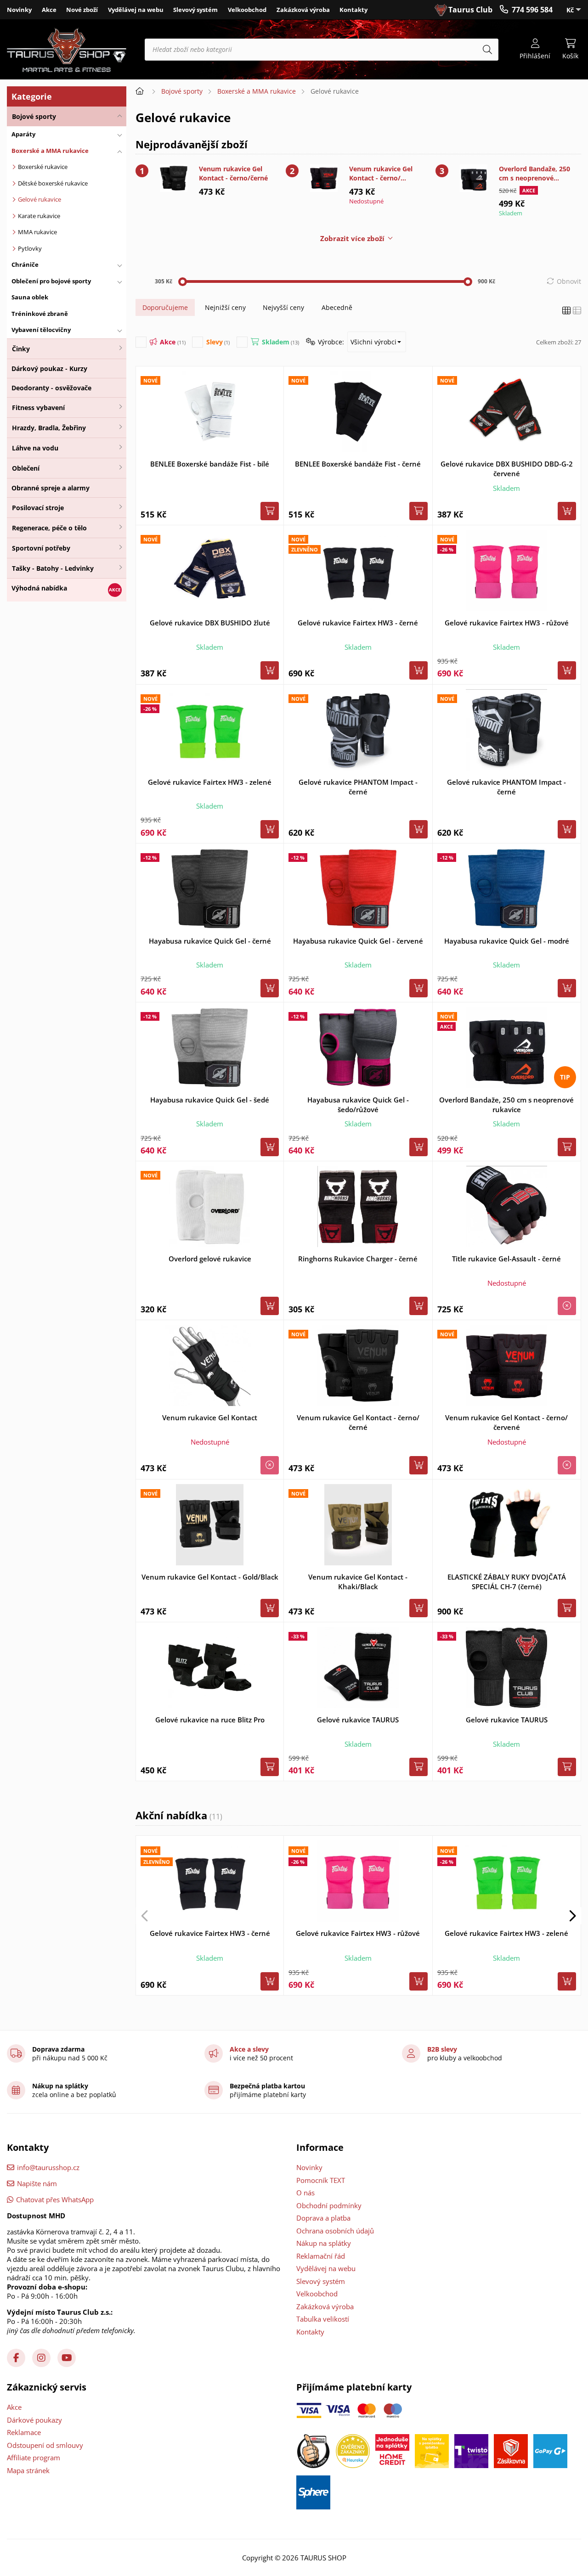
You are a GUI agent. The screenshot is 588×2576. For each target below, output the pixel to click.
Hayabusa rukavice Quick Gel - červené (358, 941)
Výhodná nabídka (39, 588)
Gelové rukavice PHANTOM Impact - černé (358, 787)
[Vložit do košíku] (270, 511)
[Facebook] (16, 2358)
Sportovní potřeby (41, 548)
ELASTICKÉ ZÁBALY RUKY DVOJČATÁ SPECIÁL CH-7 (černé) (507, 1582)
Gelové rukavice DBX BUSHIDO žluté (210, 623)
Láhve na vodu (35, 448)
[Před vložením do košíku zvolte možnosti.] (567, 511)
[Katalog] (566, 311)
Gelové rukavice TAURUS (358, 1720)
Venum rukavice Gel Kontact (210, 1417)
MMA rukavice (37, 232)
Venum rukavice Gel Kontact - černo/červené (381, 174)
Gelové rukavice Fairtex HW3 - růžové (507, 623)
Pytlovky (30, 248)
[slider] (183, 282)
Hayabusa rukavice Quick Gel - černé (210, 941)
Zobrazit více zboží (352, 238)
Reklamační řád (321, 2256)
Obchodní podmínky (329, 2205)
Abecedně (337, 307)
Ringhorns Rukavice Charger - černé (358, 1259)
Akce (49, 10)
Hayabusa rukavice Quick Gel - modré (507, 941)
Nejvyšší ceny (283, 307)
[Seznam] (577, 311)
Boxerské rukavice (43, 167)
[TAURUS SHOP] (67, 50)
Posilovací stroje (38, 508)
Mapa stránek (28, 2470)
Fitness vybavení (38, 408)
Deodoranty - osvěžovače (51, 388)
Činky (21, 349)
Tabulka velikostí (323, 2319)
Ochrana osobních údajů (335, 2231)
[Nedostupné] (567, 1306)
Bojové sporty (34, 116)
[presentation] (145, 1916)
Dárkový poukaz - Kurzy (49, 368)
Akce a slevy (249, 2049)
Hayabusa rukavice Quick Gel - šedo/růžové (358, 1105)
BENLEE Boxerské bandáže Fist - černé (358, 464)
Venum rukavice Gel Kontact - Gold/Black (210, 1577)
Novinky (19, 10)
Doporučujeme (165, 307)
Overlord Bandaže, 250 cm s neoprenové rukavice (534, 174)
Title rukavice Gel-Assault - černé (506, 1259)
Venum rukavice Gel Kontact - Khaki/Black (358, 1582)
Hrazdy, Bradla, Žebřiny (49, 428)
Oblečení (26, 468)
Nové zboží (82, 10)
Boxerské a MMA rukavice (257, 91)
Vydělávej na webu (136, 10)
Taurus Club (470, 10)
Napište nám (37, 2183)
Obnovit (569, 281)
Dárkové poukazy (34, 2420)
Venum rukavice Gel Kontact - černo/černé (233, 173)
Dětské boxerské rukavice (53, 183)
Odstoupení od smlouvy (45, 2445)
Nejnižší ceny (225, 307)
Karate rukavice (39, 216)
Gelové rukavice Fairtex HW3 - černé (358, 623)
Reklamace (24, 2432)
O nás (305, 2193)
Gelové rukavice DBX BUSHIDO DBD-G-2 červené (507, 469)
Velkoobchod (247, 10)
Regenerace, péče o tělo (49, 528)
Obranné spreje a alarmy (51, 488)
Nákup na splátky (324, 2243)
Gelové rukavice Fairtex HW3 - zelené (210, 782)
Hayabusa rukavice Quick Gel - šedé (210, 1100)
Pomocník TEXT (321, 2180)
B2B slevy (442, 2049)
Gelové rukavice (40, 199)
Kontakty (353, 10)
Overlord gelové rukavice (210, 1259)
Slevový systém (195, 10)
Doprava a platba (323, 2218)
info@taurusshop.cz (48, 2167)
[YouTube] (67, 2358)
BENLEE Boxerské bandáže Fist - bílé (210, 464)
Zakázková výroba (303, 10)
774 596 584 (532, 10)
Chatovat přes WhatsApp (55, 2199)
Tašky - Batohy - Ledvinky (53, 568)
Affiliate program (34, 2458)
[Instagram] (41, 2358)
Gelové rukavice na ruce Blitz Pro (210, 1720)
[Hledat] (487, 50)
